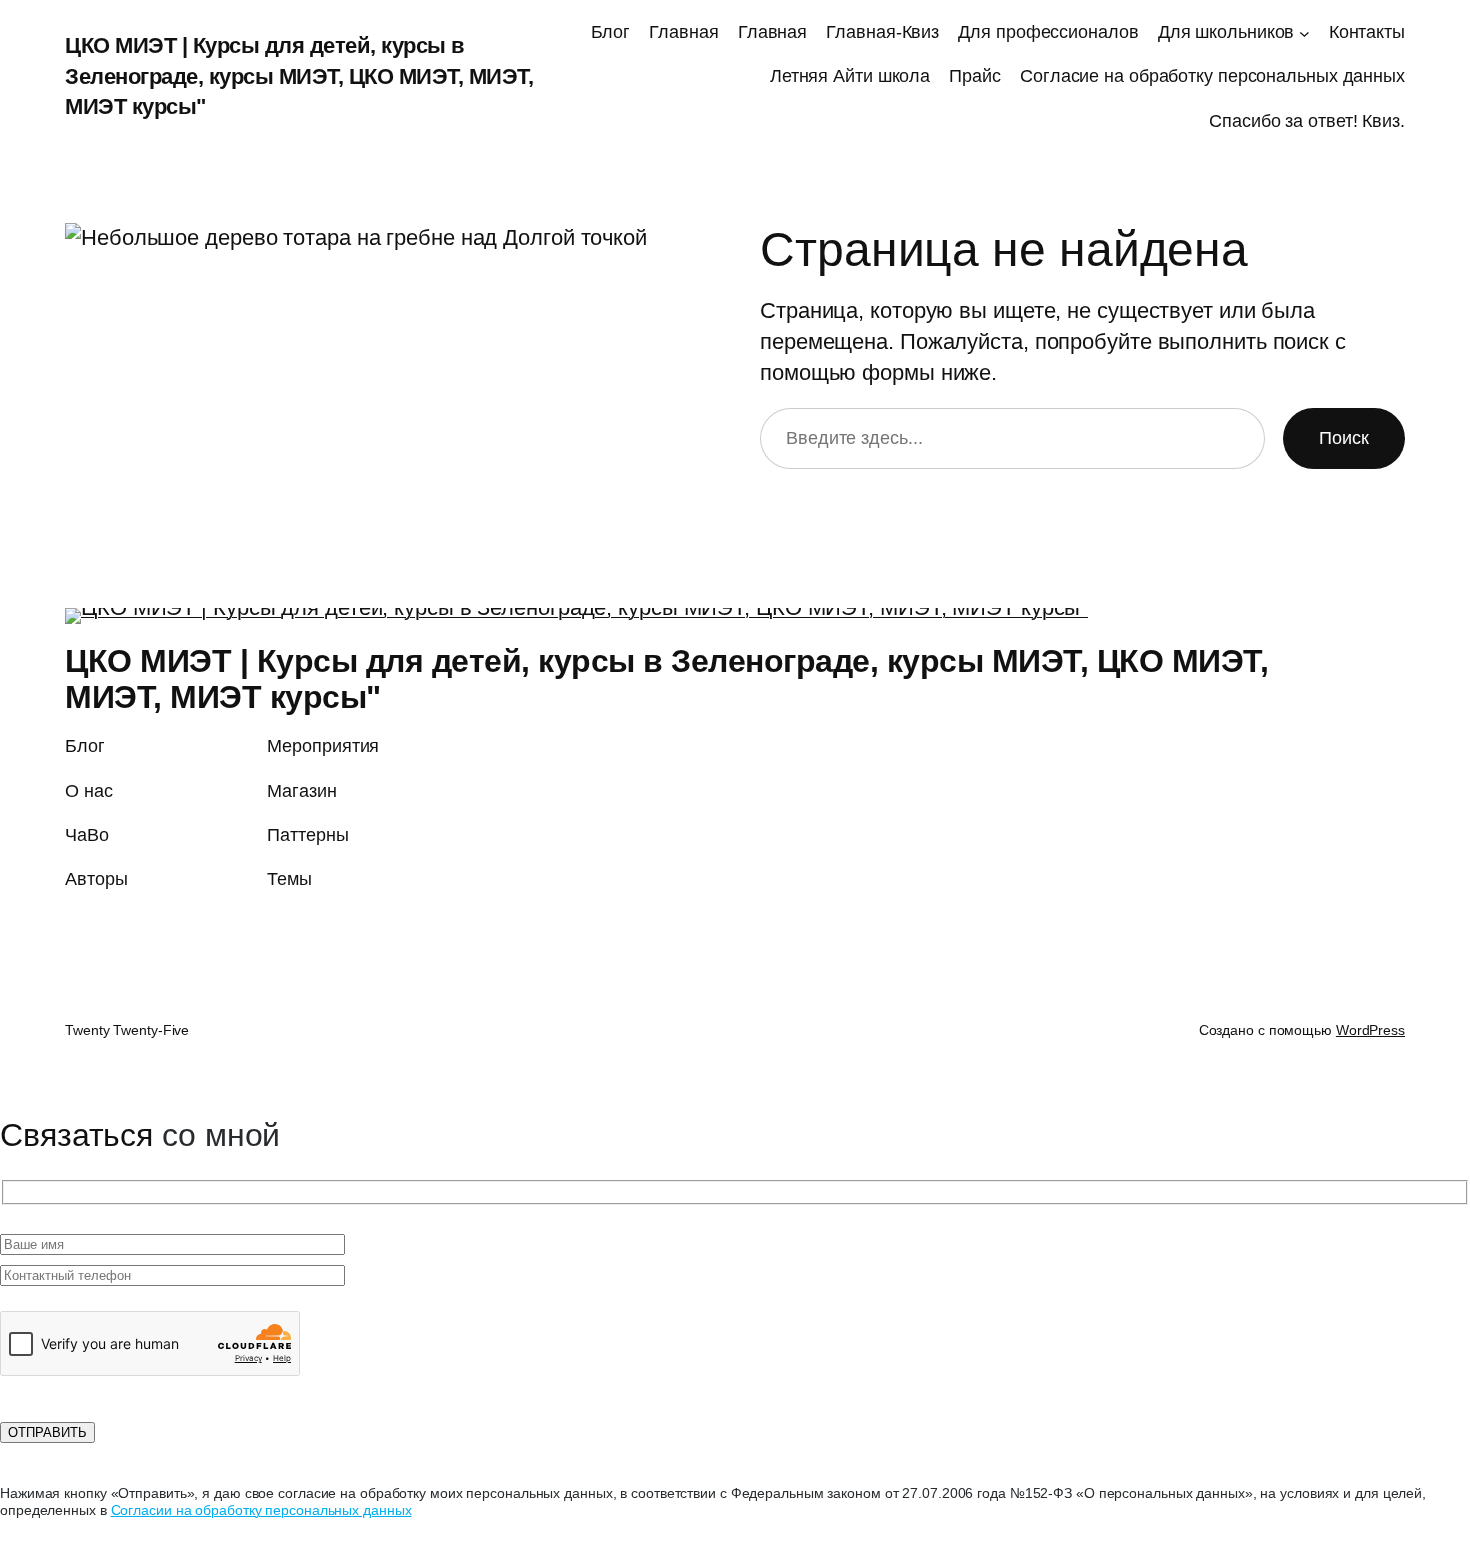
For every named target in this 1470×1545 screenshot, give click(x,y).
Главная (683, 32)
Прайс (975, 76)
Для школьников (1226, 32)
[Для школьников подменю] (1304, 32)
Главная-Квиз (882, 32)
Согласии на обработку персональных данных (261, 1510)
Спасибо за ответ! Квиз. (1307, 121)
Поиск (1344, 438)
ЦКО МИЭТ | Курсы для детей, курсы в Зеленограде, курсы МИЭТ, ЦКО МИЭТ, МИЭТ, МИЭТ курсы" (299, 76)
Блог (611, 32)
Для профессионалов (1048, 32)
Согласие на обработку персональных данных (1212, 76)
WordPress (1370, 1030)
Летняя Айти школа (850, 76)
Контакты (1367, 32)
